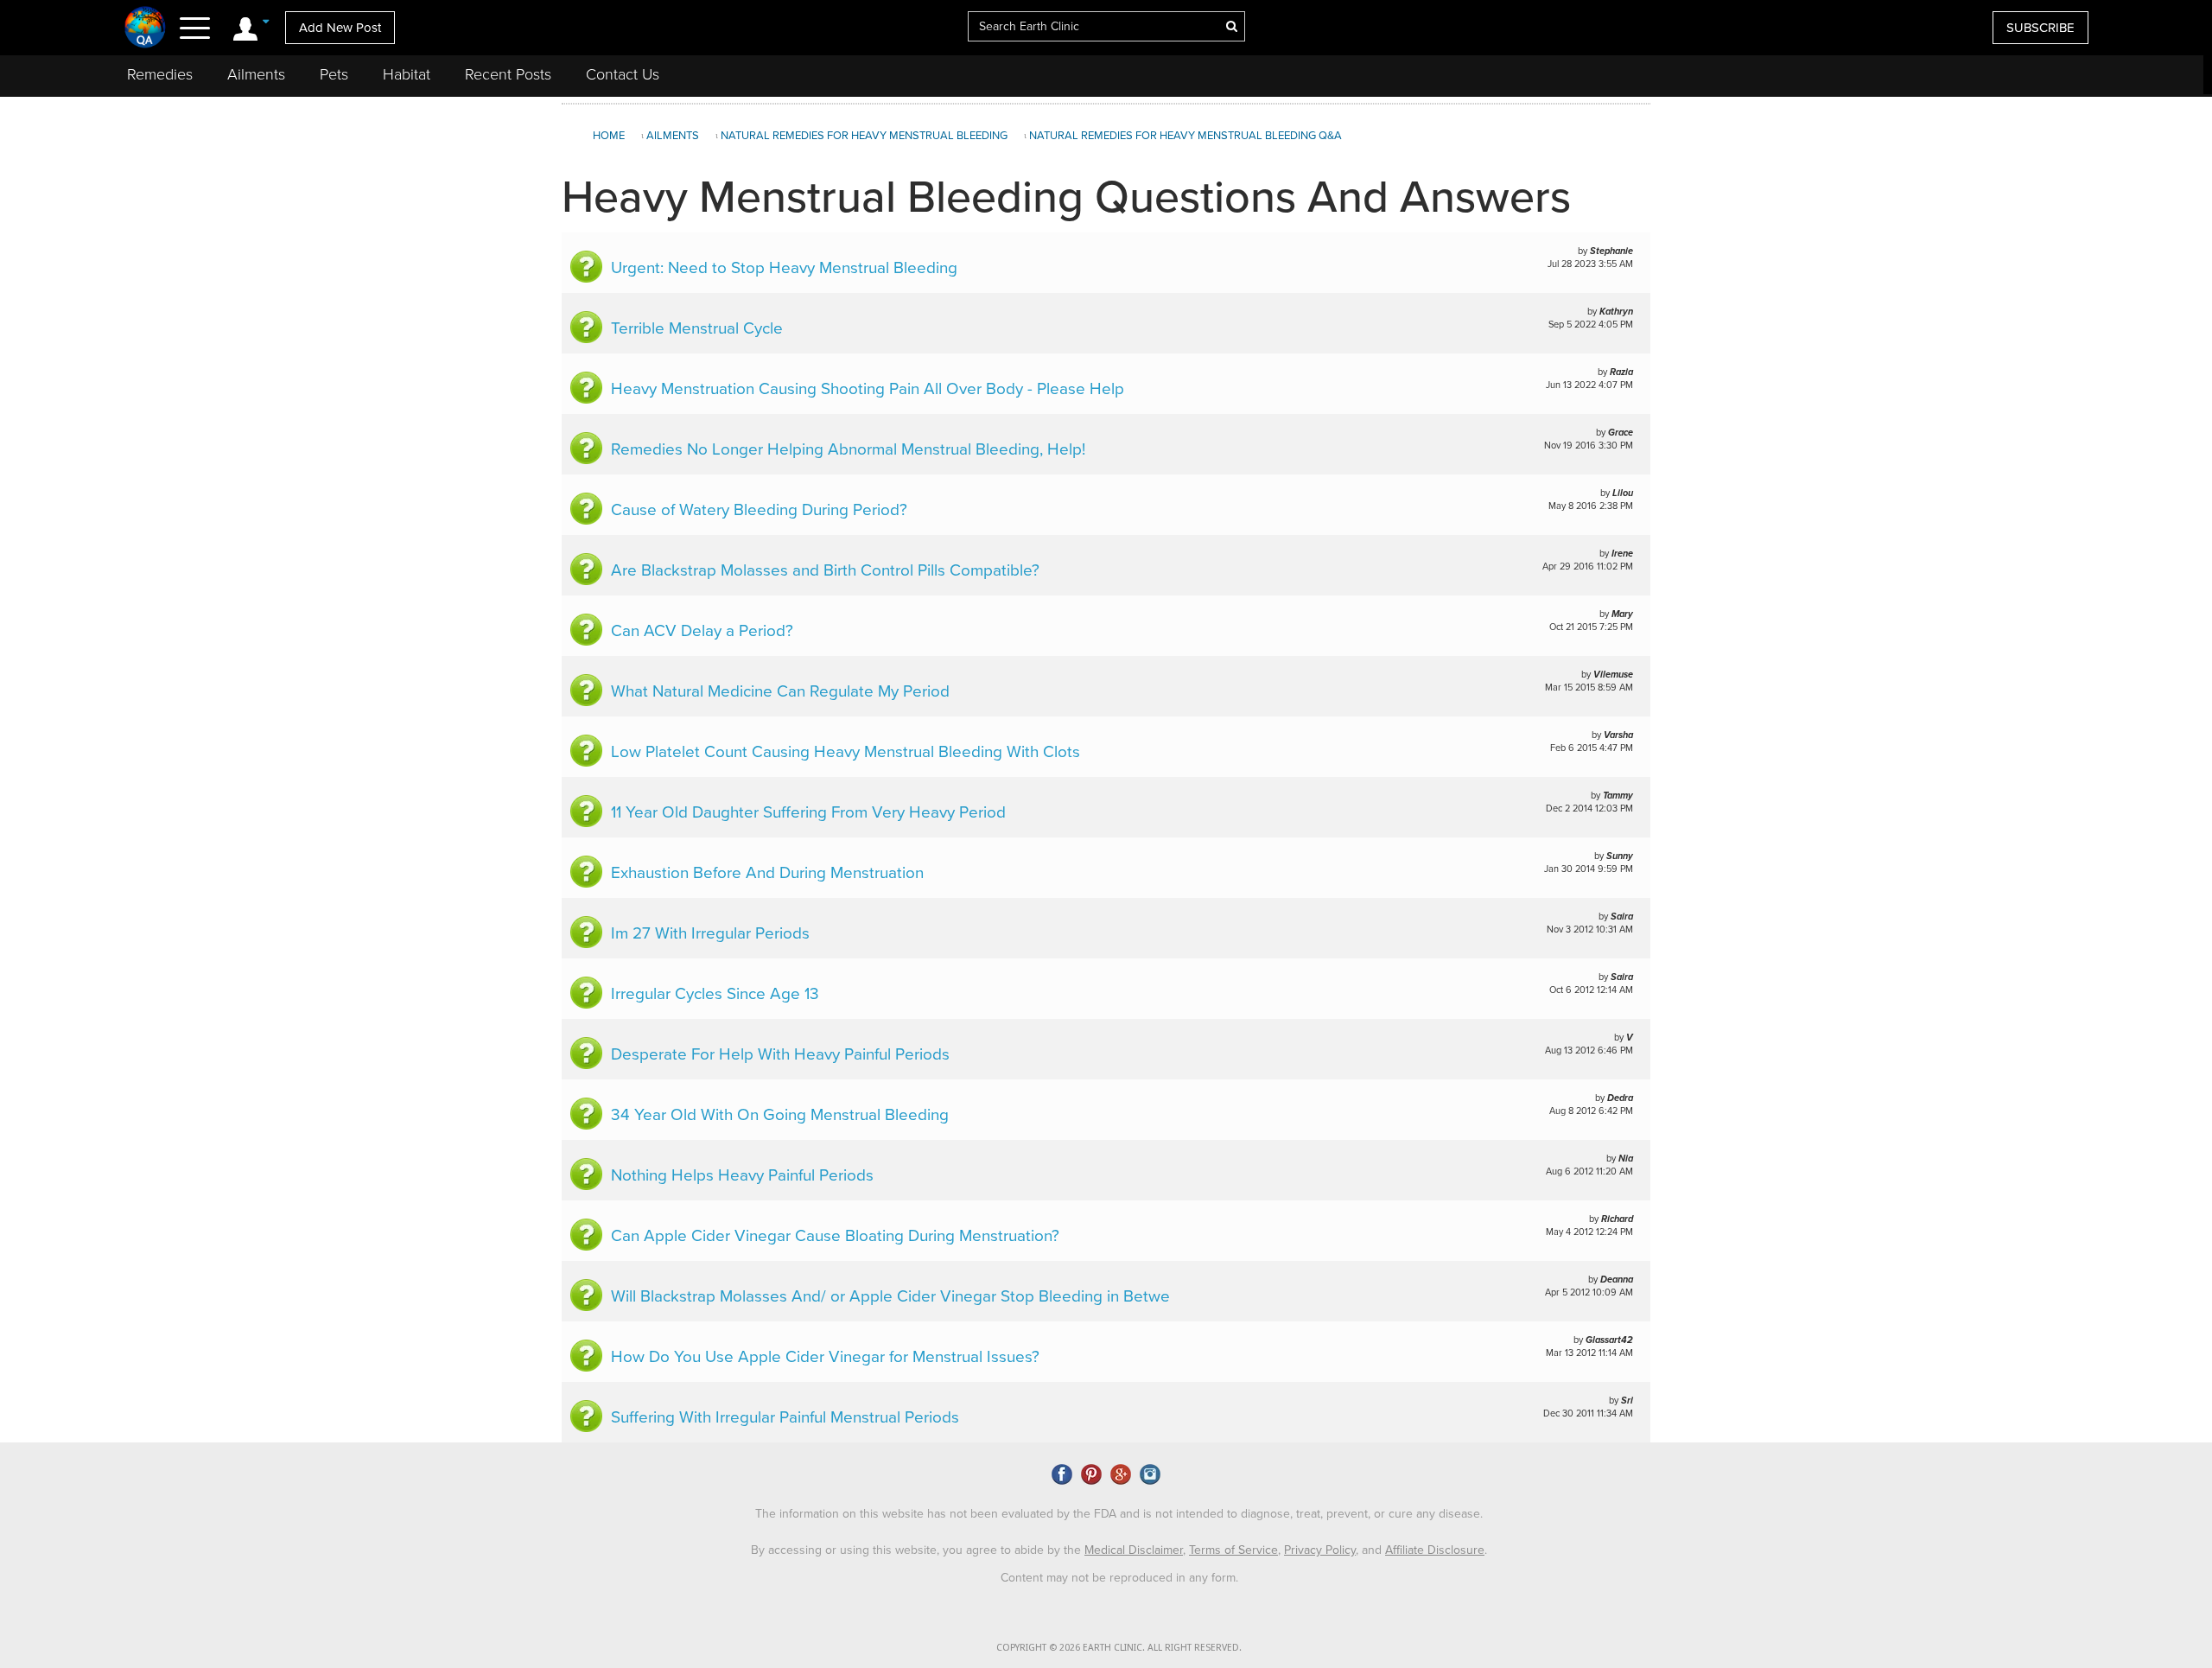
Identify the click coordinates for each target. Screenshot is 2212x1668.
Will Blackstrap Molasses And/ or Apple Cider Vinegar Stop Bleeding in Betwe (890, 1296)
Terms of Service (1233, 1550)
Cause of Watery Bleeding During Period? (759, 510)
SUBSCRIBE (2040, 28)
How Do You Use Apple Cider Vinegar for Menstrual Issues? (825, 1357)
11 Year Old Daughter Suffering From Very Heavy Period (808, 812)
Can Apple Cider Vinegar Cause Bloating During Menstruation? (835, 1236)
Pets (334, 74)
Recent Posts (508, 74)
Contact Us (623, 74)
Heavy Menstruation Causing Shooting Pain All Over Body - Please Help (868, 389)
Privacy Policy (1320, 1550)
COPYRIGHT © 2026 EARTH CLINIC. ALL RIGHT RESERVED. (1119, 1648)
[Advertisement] (1929, 245)
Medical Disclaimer (1134, 1550)
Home (609, 136)
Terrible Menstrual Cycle (697, 328)
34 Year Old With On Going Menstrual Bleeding (780, 1115)
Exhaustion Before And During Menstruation (767, 873)
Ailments (256, 74)
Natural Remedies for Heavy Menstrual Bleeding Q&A (1185, 136)
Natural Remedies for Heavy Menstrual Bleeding (864, 136)
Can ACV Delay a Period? (702, 631)
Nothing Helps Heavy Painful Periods (742, 1175)
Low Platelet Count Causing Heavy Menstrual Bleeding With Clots (845, 752)
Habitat (407, 74)
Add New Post (340, 28)
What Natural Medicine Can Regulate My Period (780, 691)
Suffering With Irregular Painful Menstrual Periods (785, 1417)
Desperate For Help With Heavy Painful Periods (780, 1054)
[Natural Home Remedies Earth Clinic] (146, 27)
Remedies (160, 74)
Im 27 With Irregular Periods (710, 933)
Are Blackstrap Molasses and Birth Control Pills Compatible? (825, 570)
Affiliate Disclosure (1435, 1550)
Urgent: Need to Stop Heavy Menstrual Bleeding (784, 268)
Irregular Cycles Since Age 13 (715, 994)
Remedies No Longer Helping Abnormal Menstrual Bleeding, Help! (848, 449)
